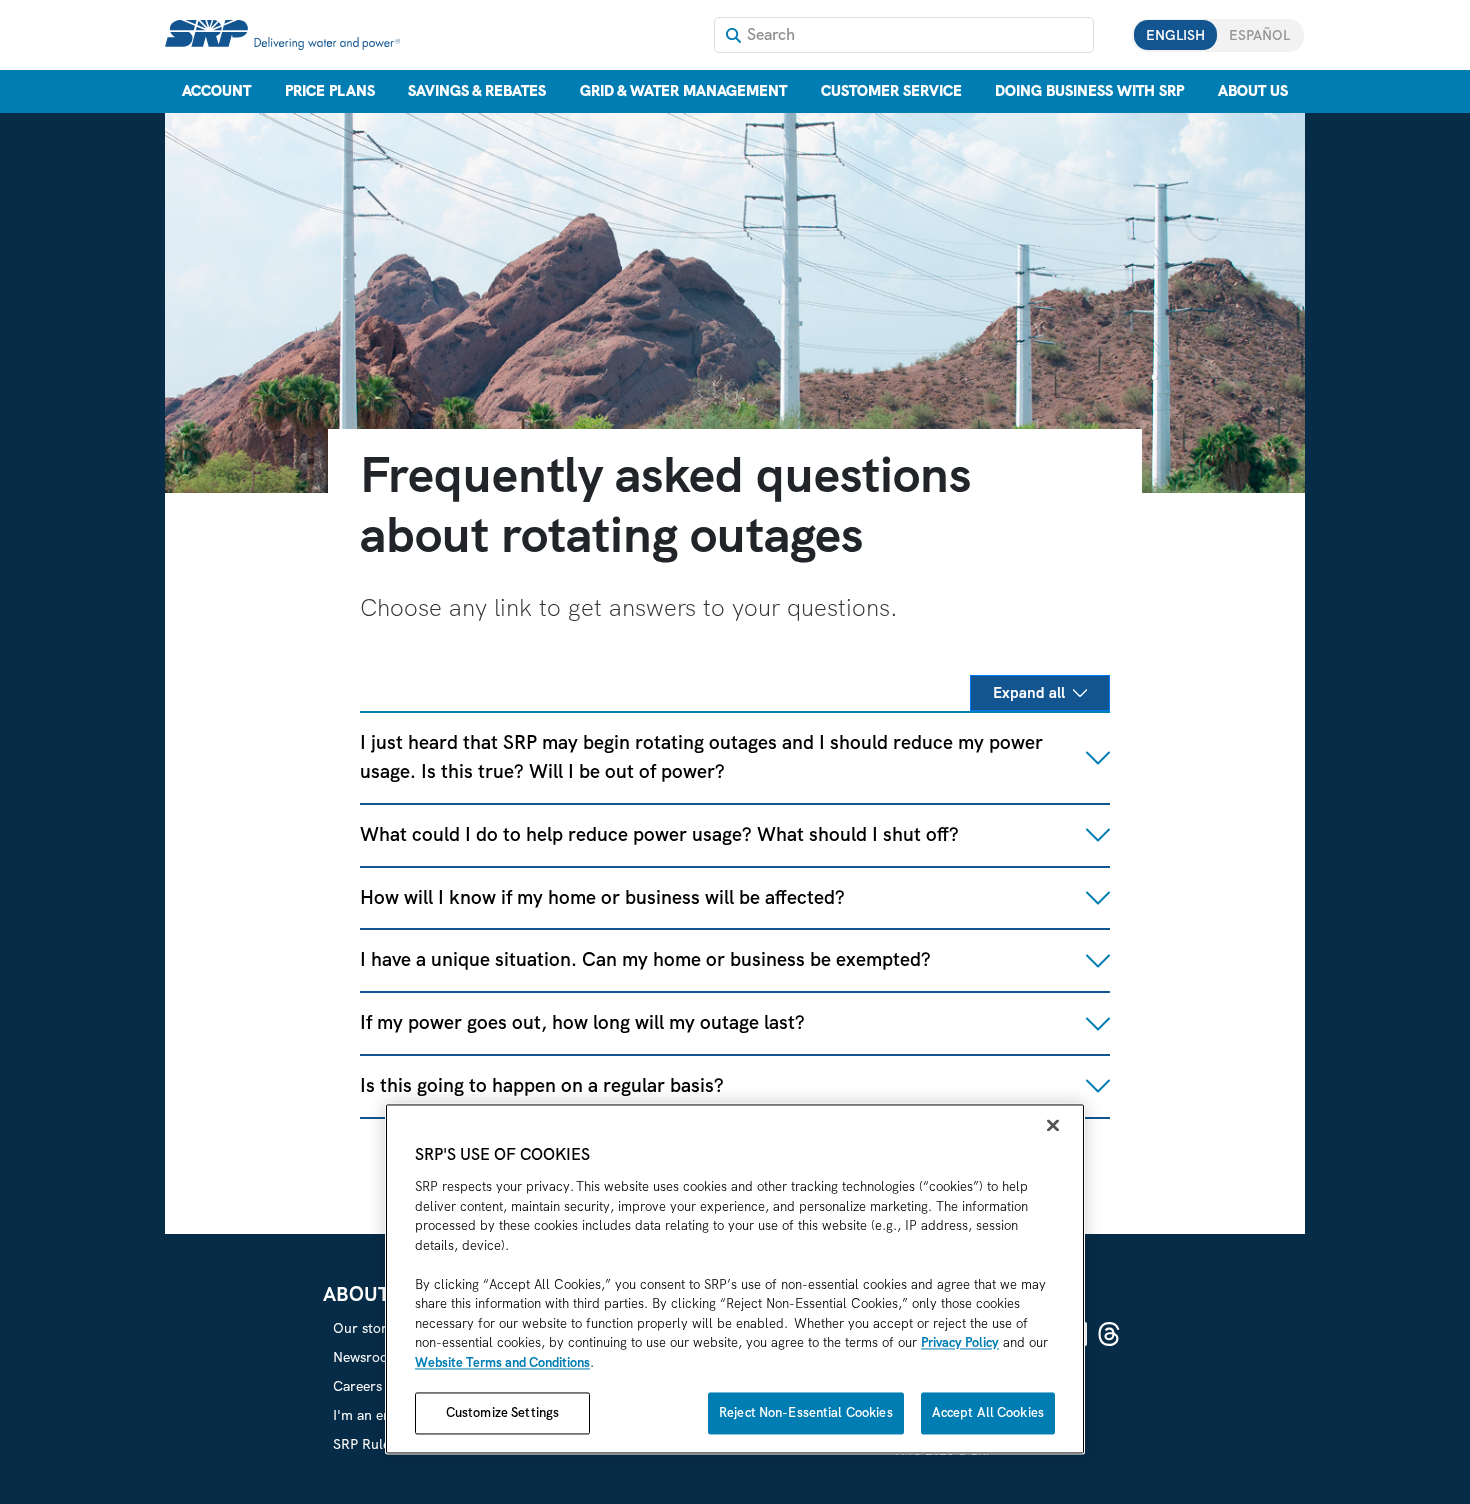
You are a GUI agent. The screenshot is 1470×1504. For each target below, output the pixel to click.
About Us (1253, 91)
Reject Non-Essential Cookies (806, 1413)
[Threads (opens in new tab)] (1109, 1334)
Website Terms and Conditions (502, 1362)
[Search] (733, 35)
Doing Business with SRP (1089, 91)
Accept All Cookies (988, 1413)
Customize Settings (502, 1413)
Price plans (330, 91)
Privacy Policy (960, 1343)
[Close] (1053, 1126)
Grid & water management (683, 91)
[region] (735, 1279)
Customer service (891, 91)
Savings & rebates (477, 91)
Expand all (1029, 693)
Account (216, 91)
